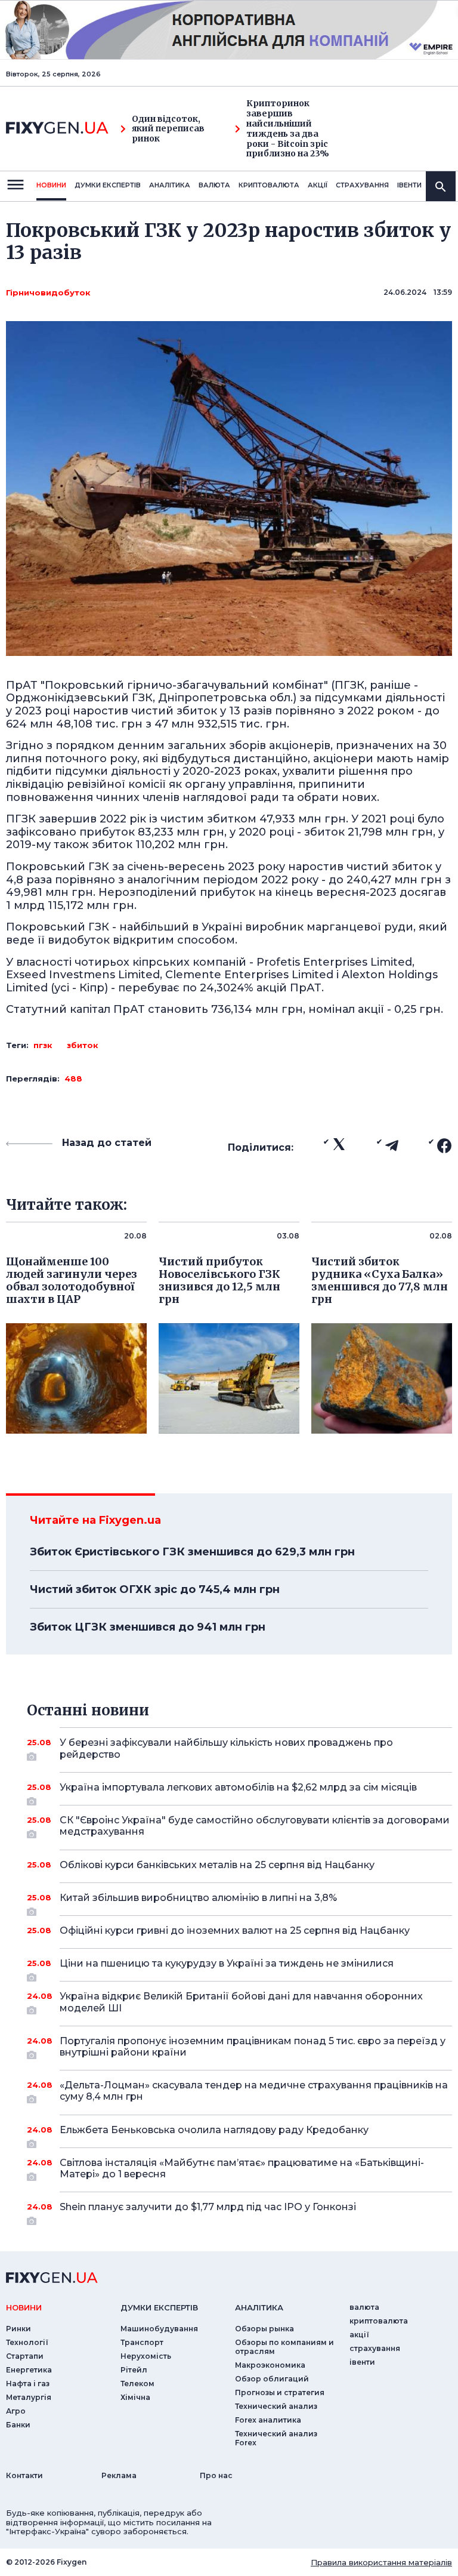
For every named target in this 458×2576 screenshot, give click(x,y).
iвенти (409, 185)
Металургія (29, 2397)
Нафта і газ (28, 2384)
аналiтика (259, 2307)
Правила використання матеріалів (381, 2562)
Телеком (137, 2384)
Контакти (24, 2475)
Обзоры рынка (264, 2329)
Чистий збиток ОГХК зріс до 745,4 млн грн (155, 1589)
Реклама (119, 2475)
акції (318, 185)
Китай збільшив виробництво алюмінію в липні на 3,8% (198, 1898)
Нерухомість (146, 2356)
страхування (362, 185)
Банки (18, 2425)
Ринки (18, 2329)
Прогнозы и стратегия (280, 2392)
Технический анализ (276, 2406)
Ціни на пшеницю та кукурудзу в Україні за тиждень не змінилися (227, 1963)
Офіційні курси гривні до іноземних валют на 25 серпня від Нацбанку (235, 1931)
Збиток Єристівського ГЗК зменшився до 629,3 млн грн (192, 1552)
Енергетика (29, 2370)
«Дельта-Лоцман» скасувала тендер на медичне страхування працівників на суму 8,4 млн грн (254, 2091)
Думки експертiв (108, 185)
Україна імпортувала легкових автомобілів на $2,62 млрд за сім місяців (238, 1787)
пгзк (43, 1045)
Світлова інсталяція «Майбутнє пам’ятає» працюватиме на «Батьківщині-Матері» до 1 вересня (242, 2168)
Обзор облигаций (272, 2379)
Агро (16, 2411)
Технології (27, 2342)
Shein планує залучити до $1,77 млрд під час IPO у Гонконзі (208, 2207)
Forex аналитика (268, 2420)
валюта (214, 185)
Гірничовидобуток (48, 292)
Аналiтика (170, 185)
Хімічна (135, 2397)
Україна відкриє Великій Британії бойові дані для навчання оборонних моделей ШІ (241, 2002)
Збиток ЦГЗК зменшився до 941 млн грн (148, 1627)
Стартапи (25, 2356)
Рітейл (134, 2370)
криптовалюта (269, 185)
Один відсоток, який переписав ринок (168, 129)
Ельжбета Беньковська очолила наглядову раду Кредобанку (214, 2130)
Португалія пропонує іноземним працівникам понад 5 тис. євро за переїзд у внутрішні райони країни (253, 2047)
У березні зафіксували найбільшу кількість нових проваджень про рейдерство (226, 1748)
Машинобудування (159, 2329)
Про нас (216, 2475)
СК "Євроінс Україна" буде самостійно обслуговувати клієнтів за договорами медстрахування (255, 1826)
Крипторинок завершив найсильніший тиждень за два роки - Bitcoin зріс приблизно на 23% (288, 129)
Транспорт (142, 2342)
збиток (83, 1045)
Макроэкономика (270, 2365)
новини (51, 185)
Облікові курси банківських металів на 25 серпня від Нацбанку (217, 1865)
